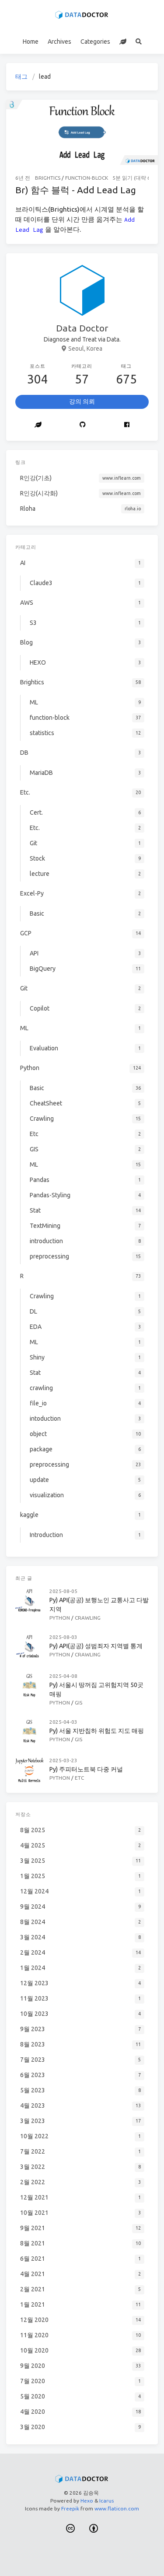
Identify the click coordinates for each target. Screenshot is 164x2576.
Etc (79, 1778)
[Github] (83, 425)
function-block (87, 178)
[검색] (138, 42)
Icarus (106, 2501)
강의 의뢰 (82, 401)
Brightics (48, 178)
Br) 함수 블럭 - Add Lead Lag (76, 190)
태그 (21, 77)
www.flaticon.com (117, 2508)
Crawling (88, 1618)
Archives (59, 42)
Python (60, 1618)
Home (31, 42)
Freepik (70, 2508)
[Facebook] (127, 425)
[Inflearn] (123, 42)
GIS (79, 1703)
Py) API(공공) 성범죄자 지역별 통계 (96, 1646)
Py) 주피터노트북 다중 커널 (86, 1769)
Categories (95, 42)
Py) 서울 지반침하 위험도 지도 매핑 (97, 1731)
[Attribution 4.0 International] (94, 2529)
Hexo (87, 2501)
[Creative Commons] (71, 2529)
